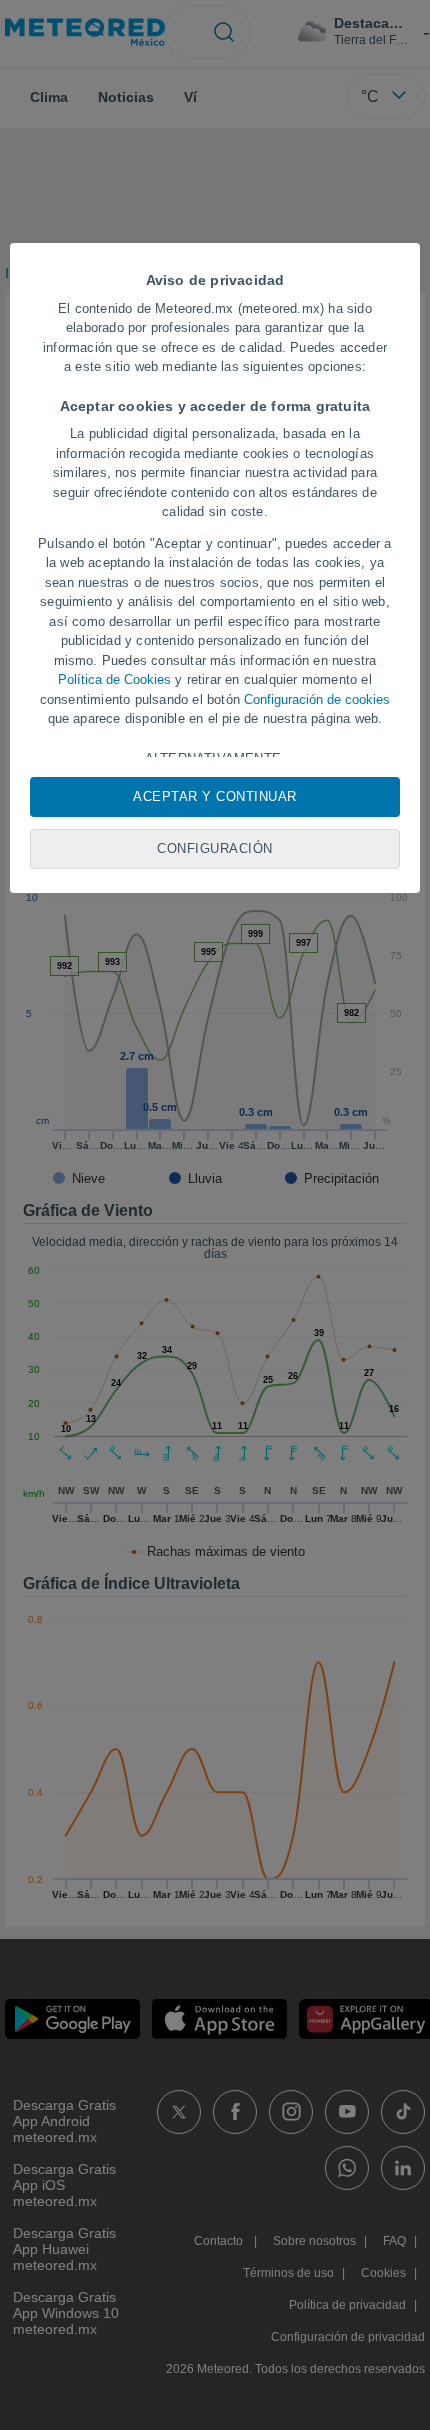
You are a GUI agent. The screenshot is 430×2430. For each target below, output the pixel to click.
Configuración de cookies (317, 699)
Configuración (215, 848)
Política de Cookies (114, 679)
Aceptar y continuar (215, 796)
